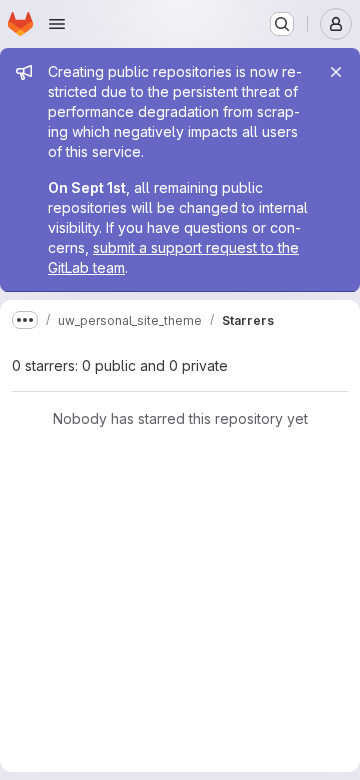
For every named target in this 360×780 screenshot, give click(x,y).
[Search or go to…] (282, 24)
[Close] (336, 72)
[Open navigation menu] (57, 24)
